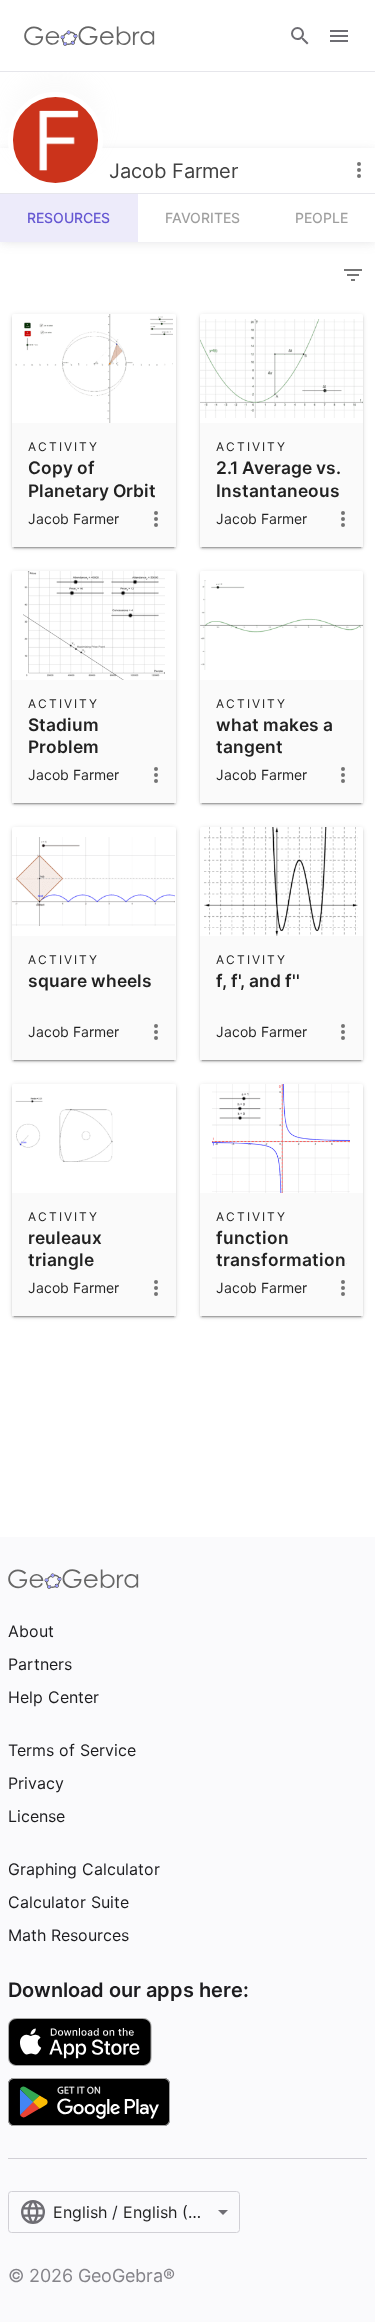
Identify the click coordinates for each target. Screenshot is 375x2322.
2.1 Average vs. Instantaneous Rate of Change (281, 490)
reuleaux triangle (65, 1248)
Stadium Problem (63, 735)
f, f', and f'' (258, 980)
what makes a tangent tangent (274, 747)
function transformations (286, 1248)
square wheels (90, 980)
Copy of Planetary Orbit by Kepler (92, 490)
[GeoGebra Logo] (89, 36)
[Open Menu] (339, 36)
